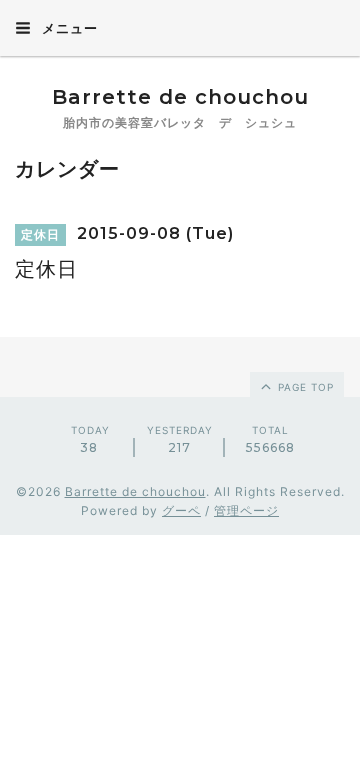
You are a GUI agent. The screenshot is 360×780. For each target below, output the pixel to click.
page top (304, 387)
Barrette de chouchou (201, 97)
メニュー (68, 28)
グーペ (181, 510)
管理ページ (246, 510)
